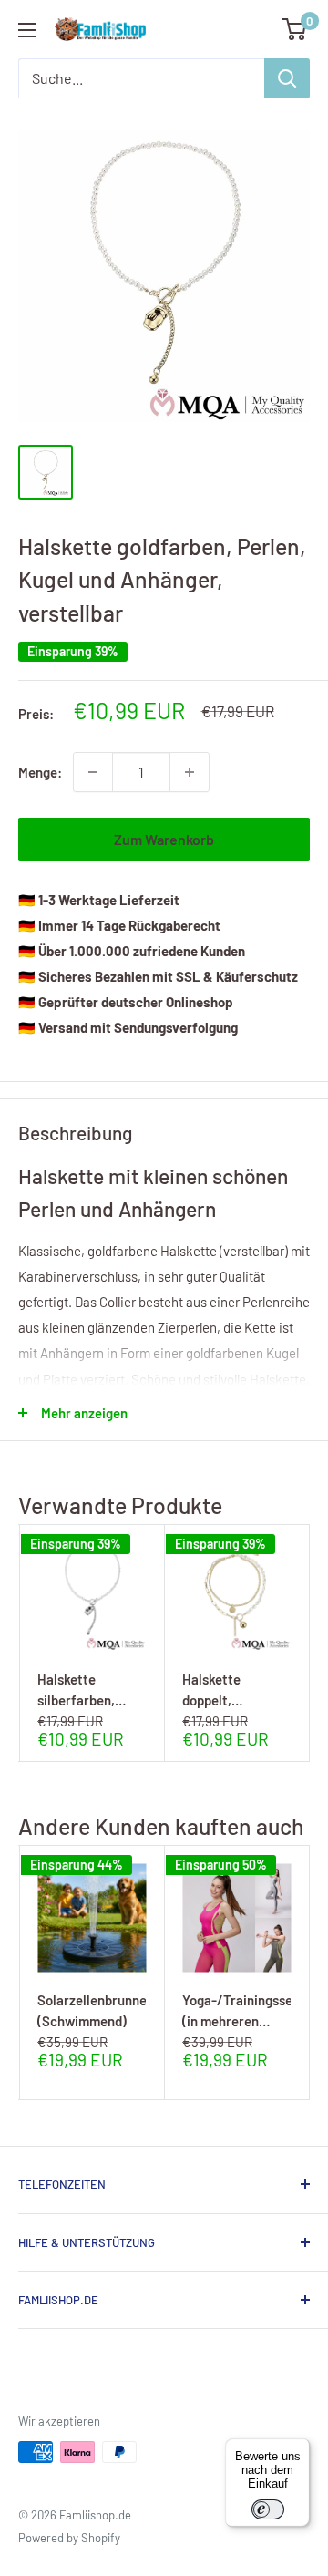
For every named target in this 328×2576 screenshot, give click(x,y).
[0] (295, 29)
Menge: (40, 772)
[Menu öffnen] (27, 30)
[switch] (268, 2509)
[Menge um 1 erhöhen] (190, 772)
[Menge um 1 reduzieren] (93, 772)
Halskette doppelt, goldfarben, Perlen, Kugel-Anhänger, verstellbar (225, 1690)
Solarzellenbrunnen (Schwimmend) (92, 2010)
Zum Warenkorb (164, 839)
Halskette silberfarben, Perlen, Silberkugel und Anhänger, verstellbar (84, 1690)
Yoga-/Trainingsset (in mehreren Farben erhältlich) (236, 2010)
